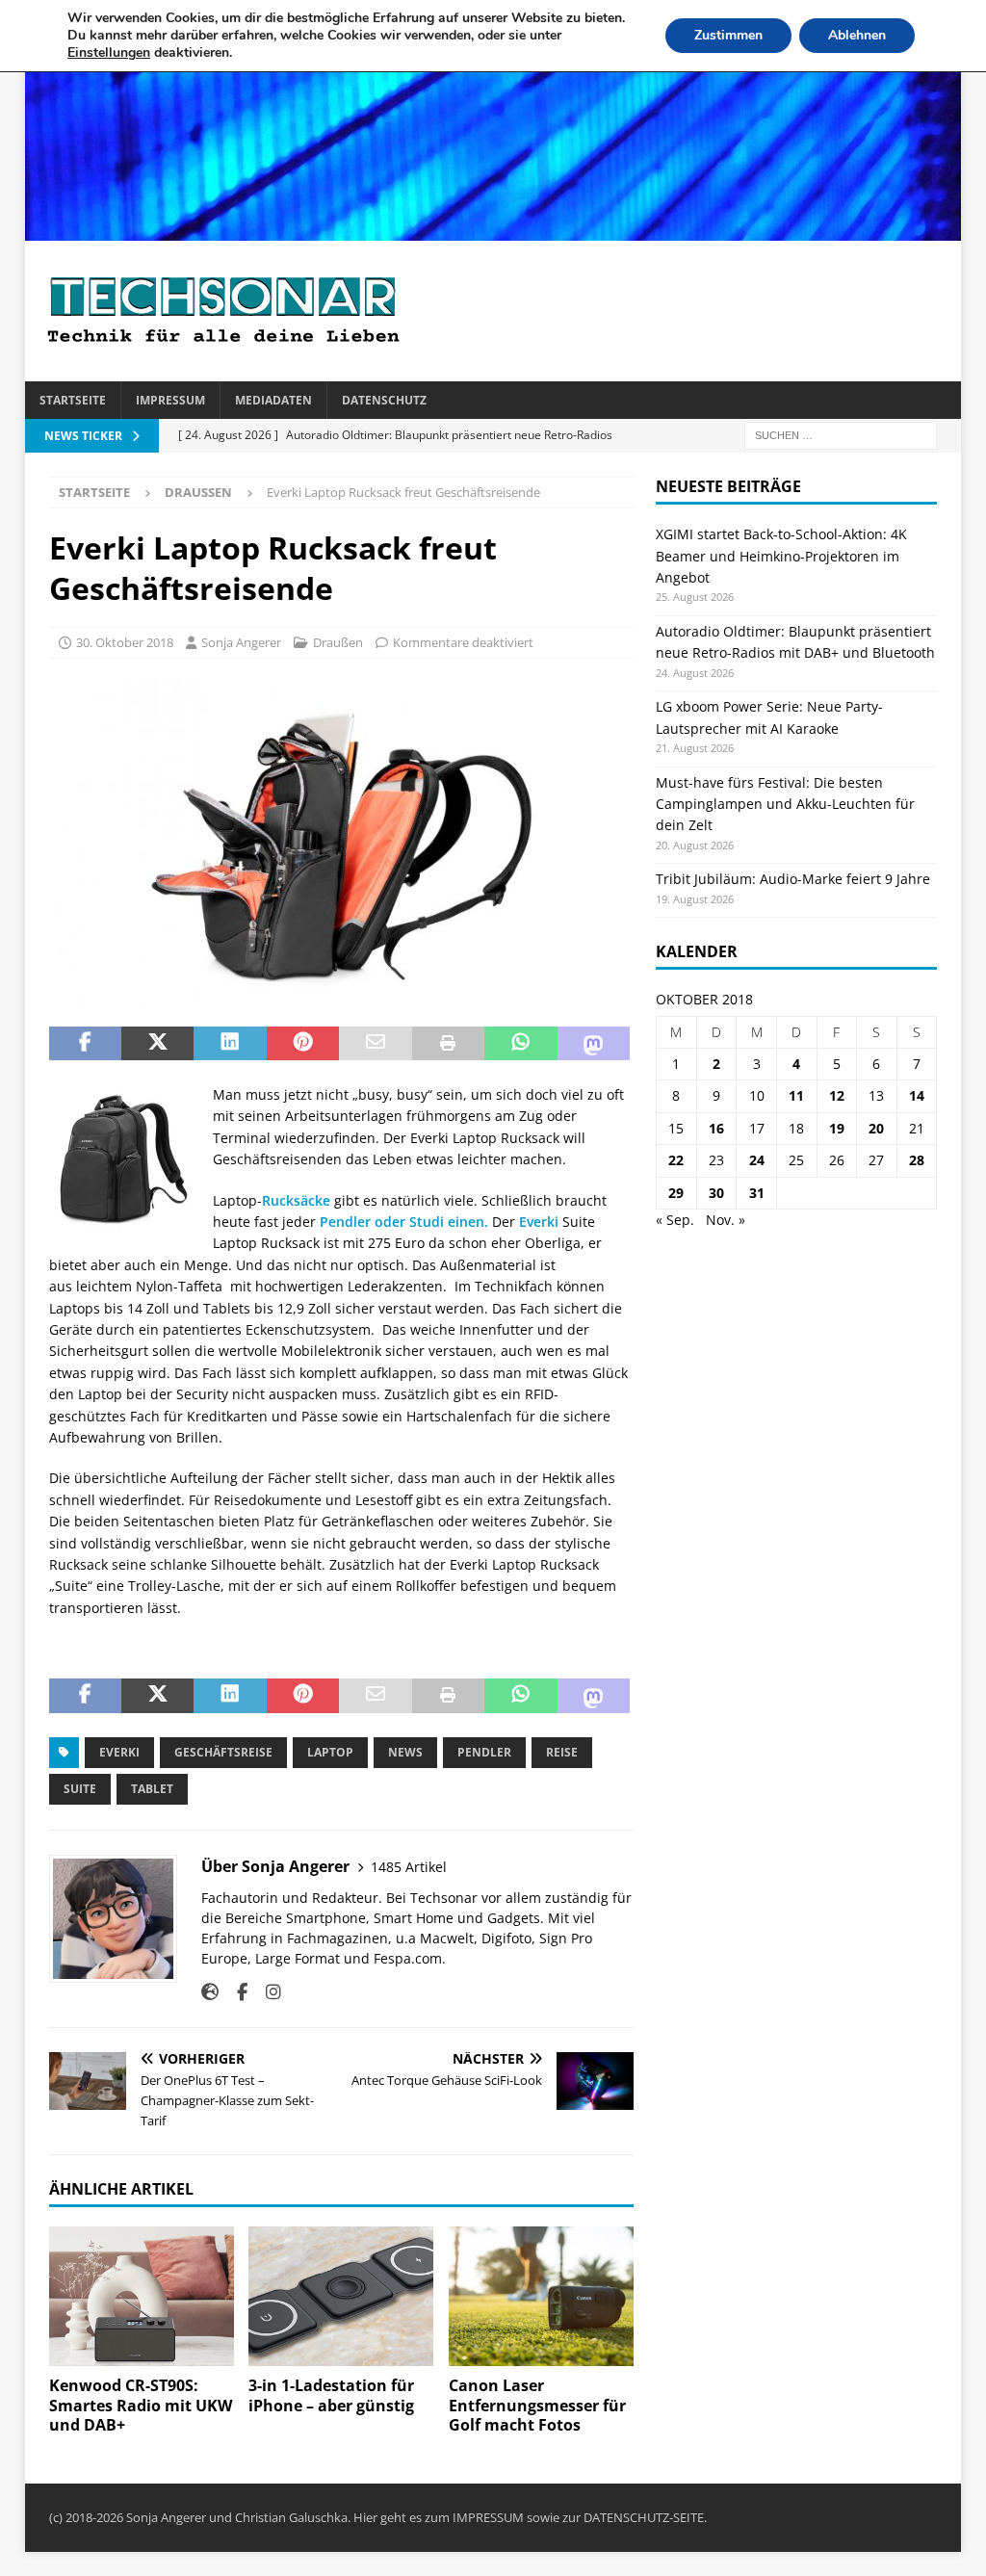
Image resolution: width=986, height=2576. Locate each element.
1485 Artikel (409, 1867)
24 (757, 1160)
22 (676, 1160)
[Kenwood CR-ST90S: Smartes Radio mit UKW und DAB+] (142, 2296)
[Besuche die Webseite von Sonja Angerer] (210, 1992)
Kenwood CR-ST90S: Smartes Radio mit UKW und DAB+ (141, 2406)
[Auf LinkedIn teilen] (230, 1044)
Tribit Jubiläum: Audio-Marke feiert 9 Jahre (793, 879)
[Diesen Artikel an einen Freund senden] (375, 1044)
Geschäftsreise (223, 1752)
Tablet (152, 1789)
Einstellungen (109, 53)
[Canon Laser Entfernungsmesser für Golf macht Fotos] (541, 2296)
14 (917, 1095)
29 (676, 1193)
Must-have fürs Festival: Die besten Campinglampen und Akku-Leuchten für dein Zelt (785, 804)
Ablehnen (857, 35)
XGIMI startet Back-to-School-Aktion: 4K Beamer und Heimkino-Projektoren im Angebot (781, 556)
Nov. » (726, 1220)
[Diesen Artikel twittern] (157, 1044)
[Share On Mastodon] (594, 1044)
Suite (80, 1789)
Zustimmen (728, 35)
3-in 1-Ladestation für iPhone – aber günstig (331, 2395)
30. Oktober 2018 (125, 642)
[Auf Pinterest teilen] (303, 1044)
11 (796, 1095)
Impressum (170, 400)
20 (876, 1128)
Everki (539, 1222)
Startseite (73, 400)
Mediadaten (273, 400)
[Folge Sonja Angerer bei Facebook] (235, 1992)
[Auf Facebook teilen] (85, 1044)
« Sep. (675, 1220)
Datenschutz (384, 400)
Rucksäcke (296, 1200)
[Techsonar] (493, 230)
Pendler (484, 1752)
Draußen (338, 642)
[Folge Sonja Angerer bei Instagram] (266, 1992)
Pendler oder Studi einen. (404, 1222)
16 (716, 1128)
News (405, 1752)
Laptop (330, 1752)
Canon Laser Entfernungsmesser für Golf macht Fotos (537, 2406)
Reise (562, 1752)
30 (716, 1193)
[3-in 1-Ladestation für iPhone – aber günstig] (341, 2296)
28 (917, 1160)
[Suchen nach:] (841, 435)
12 (837, 1095)
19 (837, 1128)
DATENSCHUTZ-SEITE (644, 2517)
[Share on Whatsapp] (520, 1044)
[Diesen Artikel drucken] (448, 1044)
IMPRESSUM (488, 2517)
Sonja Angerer (241, 642)
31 (757, 1193)
